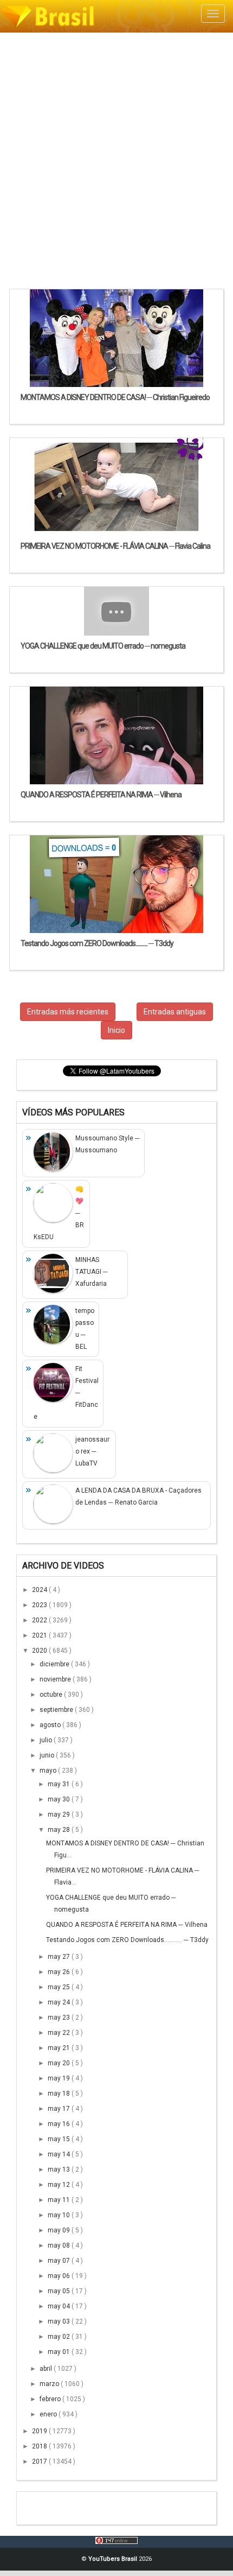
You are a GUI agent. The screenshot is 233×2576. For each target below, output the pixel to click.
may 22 (60, 2033)
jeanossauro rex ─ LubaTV (92, 1451)
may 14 (60, 2154)
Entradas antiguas (175, 1012)
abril (47, 2369)
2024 (40, 1590)
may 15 (60, 2139)
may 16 (60, 2124)
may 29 (60, 1814)
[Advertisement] (116, 160)
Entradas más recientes (68, 1012)
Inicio (116, 1030)
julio (47, 1740)
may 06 (60, 2276)
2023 (40, 1605)
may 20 (60, 2063)
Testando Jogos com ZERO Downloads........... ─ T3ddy (127, 1940)
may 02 (60, 2337)
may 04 (60, 2306)
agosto (51, 1725)
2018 (40, 2446)
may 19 (60, 2078)
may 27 (60, 1957)
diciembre (55, 1664)
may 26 (60, 1972)
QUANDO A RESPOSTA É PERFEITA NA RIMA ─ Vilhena (127, 1925)
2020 (40, 1651)
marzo (50, 2384)
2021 (40, 1635)
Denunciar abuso (76, 2505)
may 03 (60, 2321)
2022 (40, 1620)
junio (48, 1755)
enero (49, 2414)
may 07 (60, 2261)
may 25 (60, 1987)
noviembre (56, 1679)
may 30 (60, 1799)
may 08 (60, 2245)
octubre (52, 1695)
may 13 (60, 2169)
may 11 (60, 2200)
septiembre (57, 1710)
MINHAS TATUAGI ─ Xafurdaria (92, 1272)
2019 (40, 2431)
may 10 (60, 2215)
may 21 (60, 2048)
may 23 (60, 2017)
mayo (49, 1771)
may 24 (60, 2002)
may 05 (60, 2291)
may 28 (60, 1830)
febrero (51, 2399)
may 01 (60, 2352)
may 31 (60, 1784)
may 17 (60, 2109)
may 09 (60, 2230)
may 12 (60, 2185)
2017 (40, 2461)
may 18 (60, 2093)
